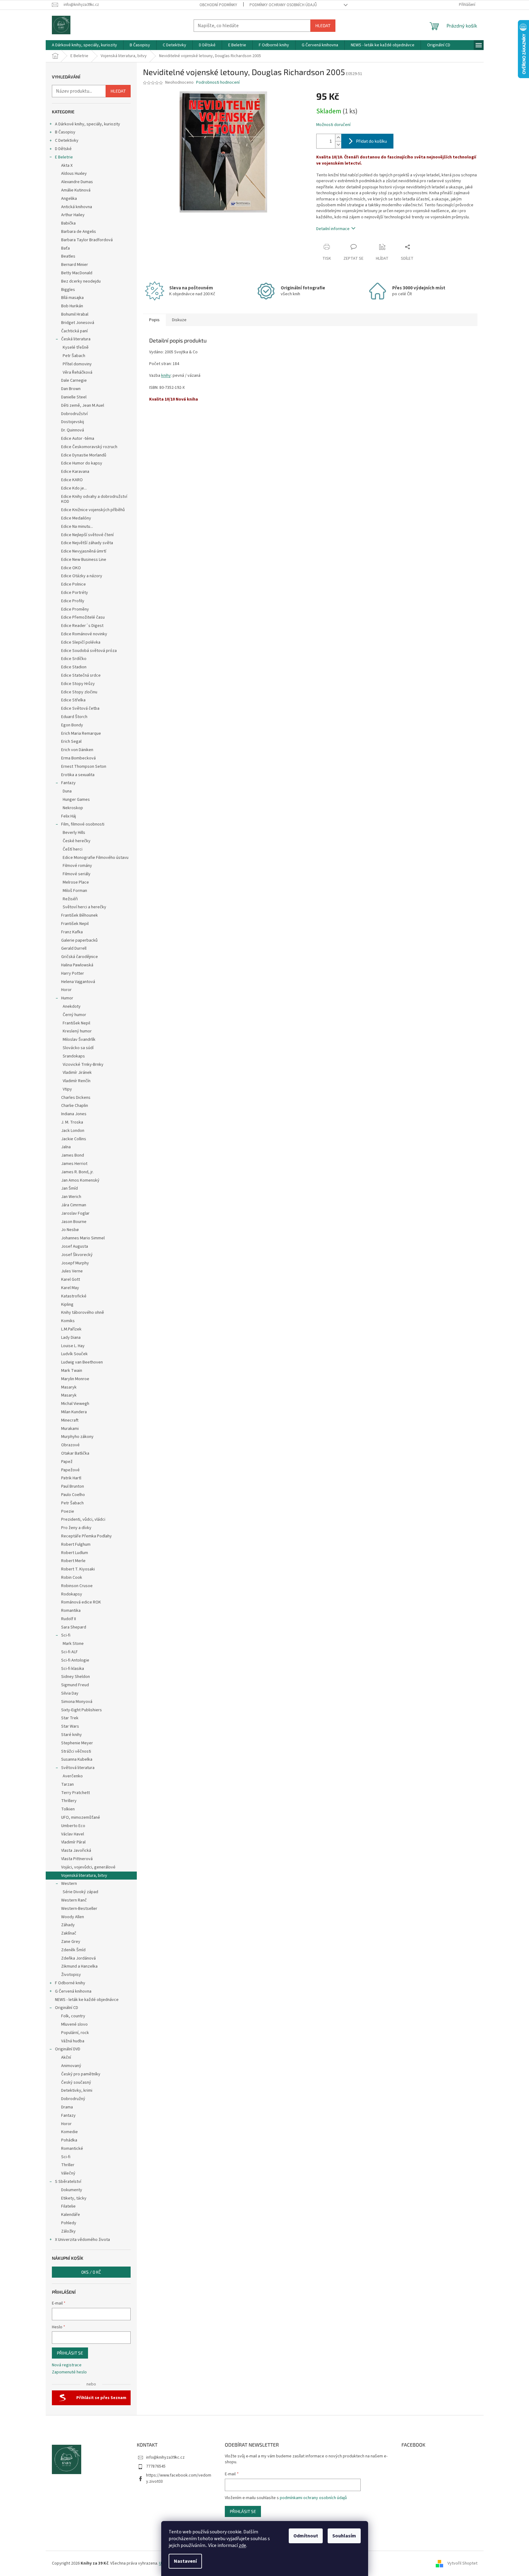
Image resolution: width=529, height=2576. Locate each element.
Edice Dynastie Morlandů (84, 455)
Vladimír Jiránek (77, 1073)
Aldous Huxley (74, 174)
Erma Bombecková (78, 758)
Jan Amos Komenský (80, 1180)
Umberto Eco (73, 1826)
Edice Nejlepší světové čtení (87, 535)
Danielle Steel (74, 397)
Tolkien (68, 1809)
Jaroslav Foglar (75, 1213)
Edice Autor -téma (78, 439)
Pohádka (69, 2140)
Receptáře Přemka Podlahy (86, 1536)
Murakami (70, 1429)
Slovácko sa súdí (78, 1048)
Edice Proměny (75, 609)
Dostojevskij (73, 422)
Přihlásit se (70, 2353)
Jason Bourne (74, 1222)
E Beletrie (64, 157)
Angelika (69, 199)
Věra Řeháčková (78, 372)
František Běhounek (80, 915)
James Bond (73, 1155)
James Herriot (74, 1164)
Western (69, 1884)
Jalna (66, 1147)
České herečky (77, 841)
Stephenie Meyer (77, 1743)
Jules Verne (72, 1271)
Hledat (323, 25)
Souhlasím (344, 2536)
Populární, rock (75, 2033)
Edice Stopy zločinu (79, 692)
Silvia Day (70, 1693)
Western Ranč (74, 1900)
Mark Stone (73, 1644)
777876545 (156, 2466)
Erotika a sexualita (78, 775)
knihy (166, 376)
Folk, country (73, 2016)
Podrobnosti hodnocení (218, 83)
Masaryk (69, 1387)
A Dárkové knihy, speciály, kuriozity (88, 124)
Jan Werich (71, 1197)
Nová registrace (67, 2365)
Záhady (68, 1925)
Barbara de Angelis (79, 232)
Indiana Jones (74, 1114)
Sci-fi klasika (73, 1669)
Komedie (69, 2132)
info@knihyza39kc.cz (165, 2457)
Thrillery (69, 1801)
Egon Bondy (72, 725)
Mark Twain (72, 1371)
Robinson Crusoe (77, 1586)
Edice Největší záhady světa (87, 543)
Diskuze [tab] (179, 320)
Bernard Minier (75, 265)
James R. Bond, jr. (77, 1172)
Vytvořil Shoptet (462, 2563)
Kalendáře (71, 2215)
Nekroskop (73, 808)
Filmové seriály (77, 874)
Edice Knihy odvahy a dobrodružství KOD (94, 499)
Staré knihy (71, 1735)
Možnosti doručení (333, 125)
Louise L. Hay (73, 1346)
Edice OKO (71, 568)
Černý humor (74, 1015)
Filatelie (68, 2206)
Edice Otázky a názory (82, 576)
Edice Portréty (75, 593)
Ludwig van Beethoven (82, 1362)
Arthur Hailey (73, 215)
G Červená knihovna (73, 1991)
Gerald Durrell (74, 948)
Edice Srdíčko (74, 659)
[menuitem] (84, 45)
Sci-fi (66, 1635)
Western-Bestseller (79, 1909)
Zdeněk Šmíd (73, 1950)
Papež (67, 1462)
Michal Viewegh (75, 1404)
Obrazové (70, 1445)
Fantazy (68, 783)
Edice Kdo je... (74, 488)
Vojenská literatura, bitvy (84, 1876)
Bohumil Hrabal (75, 314)
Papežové (70, 1470)
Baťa (65, 248)
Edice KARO (72, 480)
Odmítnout (306, 2536)
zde (242, 2545)
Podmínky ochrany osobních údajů (283, 5)
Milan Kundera (74, 1412)
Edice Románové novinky (84, 634)
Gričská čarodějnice (80, 957)
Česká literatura (76, 339)
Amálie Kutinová (76, 190)
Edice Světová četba (80, 708)
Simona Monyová (77, 1702)
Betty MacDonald (77, 273)
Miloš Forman (75, 891)
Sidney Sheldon (76, 1677)
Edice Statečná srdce (81, 675)
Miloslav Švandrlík (79, 1040)
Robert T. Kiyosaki (78, 1569)
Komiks (68, 1321)
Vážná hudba (73, 2041)
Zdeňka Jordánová (78, 1958)
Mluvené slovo (74, 2024)
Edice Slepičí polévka (81, 642)
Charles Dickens (76, 1098)
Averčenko (73, 1776)
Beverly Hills (74, 833)
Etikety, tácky (74, 2198)
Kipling (67, 1305)
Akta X (67, 166)
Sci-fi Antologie (75, 1660)
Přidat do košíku (372, 141)
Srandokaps (74, 1056)
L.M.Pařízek (71, 1329)
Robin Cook (72, 1578)
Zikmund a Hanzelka (79, 1966)
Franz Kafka (72, 932)
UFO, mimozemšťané (81, 1817)
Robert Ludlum (75, 1553)
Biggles (68, 290)
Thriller (68, 2165)
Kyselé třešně (76, 347)
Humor (67, 998)
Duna (67, 791)
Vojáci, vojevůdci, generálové (88, 1867)
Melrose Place (76, 882)
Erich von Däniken (77, 750)
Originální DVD (68, 2049)
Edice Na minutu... (77, 527)
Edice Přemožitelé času (83, 617)
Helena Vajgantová (78, 982)
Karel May (70, 1288)
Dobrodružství (74, 414)
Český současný (76, 2082)
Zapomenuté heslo (69, 2372)
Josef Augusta (75, 1246)
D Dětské (63, 149)
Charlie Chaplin (75, 1106)
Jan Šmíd (69, 1188)
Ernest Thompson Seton (84, 767)
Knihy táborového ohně (83, 1313)
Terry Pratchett (76, 1793)
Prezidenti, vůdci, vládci (83, 1519)
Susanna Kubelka (77, 1759)
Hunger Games (76, 800)
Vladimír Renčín (77, 1081)
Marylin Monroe (75, 1379)
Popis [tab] (154, 320)
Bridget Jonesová (78, 323)
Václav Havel (73, 1834)
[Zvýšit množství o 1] (338, 138)
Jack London (73, 1131)
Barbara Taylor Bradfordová (87, 240)
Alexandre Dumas (77, 182)
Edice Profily (73, 601)
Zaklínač (69, 1933)
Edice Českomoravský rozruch (89, 447)
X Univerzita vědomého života (82, 2240)
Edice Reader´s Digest (82, 626)
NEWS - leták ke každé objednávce (87, 2000)
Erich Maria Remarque (81, 733)
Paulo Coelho (73, 1495)
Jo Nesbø (70, 1230)
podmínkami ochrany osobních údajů (313, 2498)
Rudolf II (69, 1619)
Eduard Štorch (74, 717)
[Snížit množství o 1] (338, 145)
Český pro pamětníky (81, 2074)
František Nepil (75, 924)
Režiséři (70, 899)
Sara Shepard (74, 1627)
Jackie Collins (74, 1139)
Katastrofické (74, 1296)
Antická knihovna (77, 207)
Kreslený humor (77, 1031)
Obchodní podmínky (218, 5)
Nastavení (185, 2561)
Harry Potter (73, 973)
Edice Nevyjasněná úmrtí (84, 551)
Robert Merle (73, 1561)
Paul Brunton (73, 1486)
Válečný (68, 2173)
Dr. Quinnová (73, 430)
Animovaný (71, 2066)
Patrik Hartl (71, 1478)
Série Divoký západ (80, 1892)
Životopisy (71, 1975)
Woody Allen (73, 1917)
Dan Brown (71, 389)
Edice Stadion (74, 667)
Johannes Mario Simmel (83, 1238)
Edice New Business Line (84, 560)
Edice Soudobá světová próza (89, 651)
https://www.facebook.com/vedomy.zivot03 (179, 2478)
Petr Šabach (74, 356)
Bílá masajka (72, 298)
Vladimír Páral (73, 1842)
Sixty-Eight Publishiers (82, 1710)
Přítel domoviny (77, 364)
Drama (67, 2107)
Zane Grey (71, 1942)
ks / (91, 2272)
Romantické (72, 2149)
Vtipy (67, 1089)
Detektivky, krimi (77, 2091)
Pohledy (69, 2223)
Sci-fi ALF (69, 1652)
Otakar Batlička (75, 1453)
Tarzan (67, 1784)
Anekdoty (72, 1006)
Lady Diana (71, 1338)
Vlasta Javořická (76, 1851)
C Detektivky (67, 141)
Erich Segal (71, 742)
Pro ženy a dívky (76, 1528)
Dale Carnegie (74, 380)
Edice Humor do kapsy (82, 463)
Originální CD (67, 2008)
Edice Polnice (73, 584)
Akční (66, 2057)
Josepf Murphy (75, 1263)
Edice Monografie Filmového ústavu (96, 858)
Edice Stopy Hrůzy (78, 684)
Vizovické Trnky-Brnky (83, 1065)
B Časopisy (65, 132)
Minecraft (70, 1420)
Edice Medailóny (76, 518)
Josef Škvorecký (77, 1255)
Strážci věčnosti (76, 1751)
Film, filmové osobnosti (83, 824)
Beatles (68, 256)
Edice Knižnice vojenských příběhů (93, 510)
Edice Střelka (73, 700)
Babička (68, 223)
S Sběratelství (68, 2182)
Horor (66, 990)
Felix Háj (69, 816)
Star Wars (70, 1726)
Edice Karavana (75, 472)
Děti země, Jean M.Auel (83, 406)
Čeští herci (73, 849)
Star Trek (70, 1718)
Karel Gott (71, 1280)
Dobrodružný (73, 2099)
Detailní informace (333, 229)
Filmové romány (77, 866)
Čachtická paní (74, 331)
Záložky (68, 2231)
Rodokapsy (72, 1594)
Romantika (71, 1611)
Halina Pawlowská (77, 965)
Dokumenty (72, 2190)
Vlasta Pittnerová (77, 1859)
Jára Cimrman (74, 1205)
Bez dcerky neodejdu (81, 281)
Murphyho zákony (77, 1437)
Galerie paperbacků (79, 940)
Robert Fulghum (76, 1544)
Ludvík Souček (74, 1354)
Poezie (68, 1511)
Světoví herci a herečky (84, 907)
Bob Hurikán (72, 306)
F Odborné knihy (70, 1983)
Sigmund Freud (75, 1685)
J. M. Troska (72, 1122)
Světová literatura (78, 1768)
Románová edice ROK (81, 1602)
